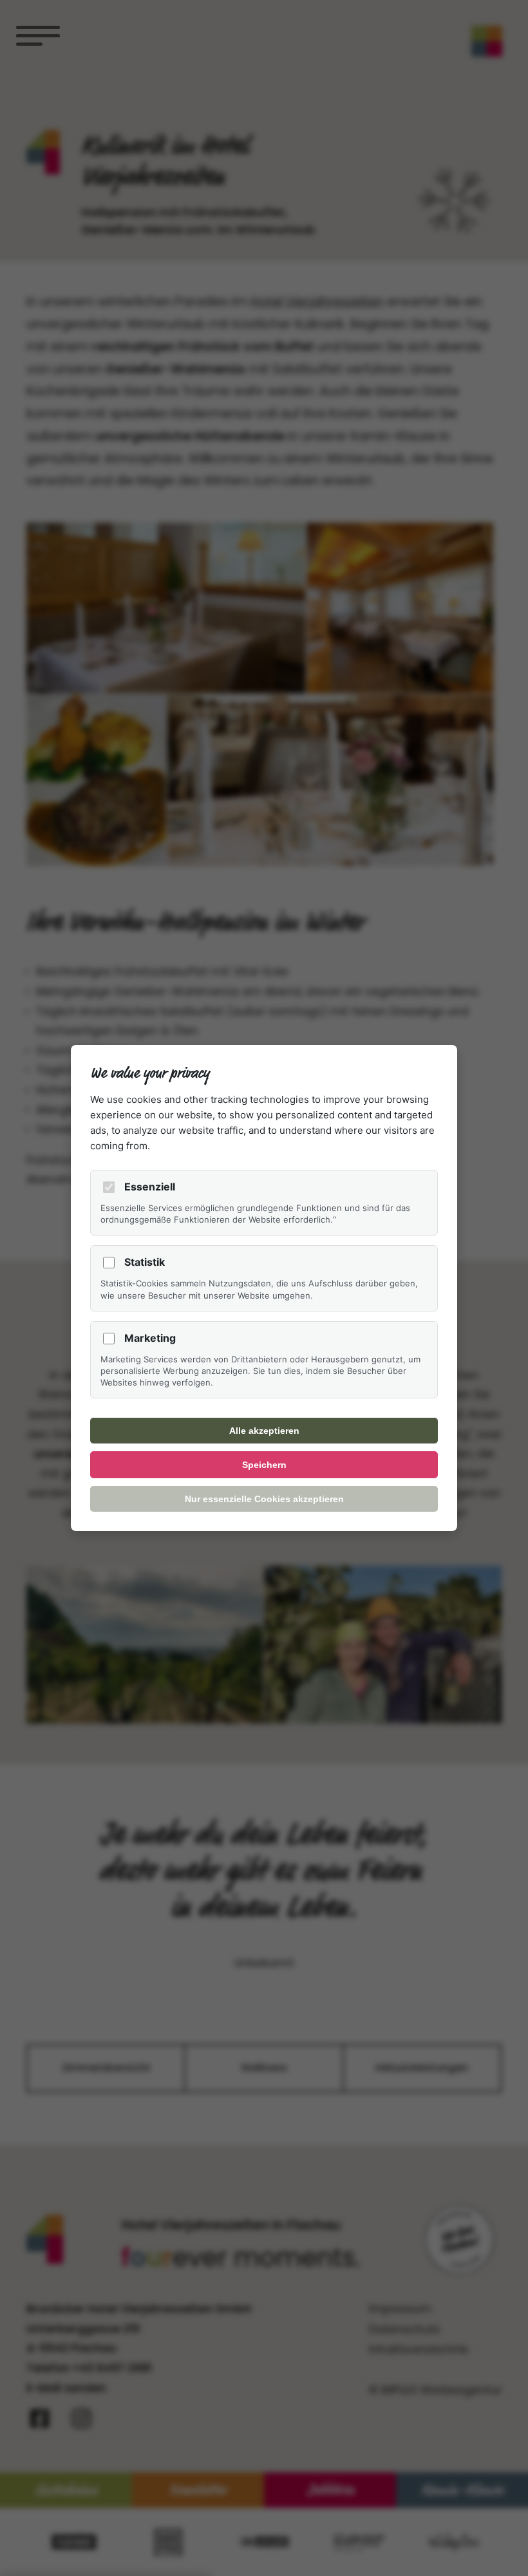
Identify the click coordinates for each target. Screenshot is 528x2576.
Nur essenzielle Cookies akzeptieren (264, 1499)
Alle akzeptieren (264, 1431)
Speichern (264, 1465)
